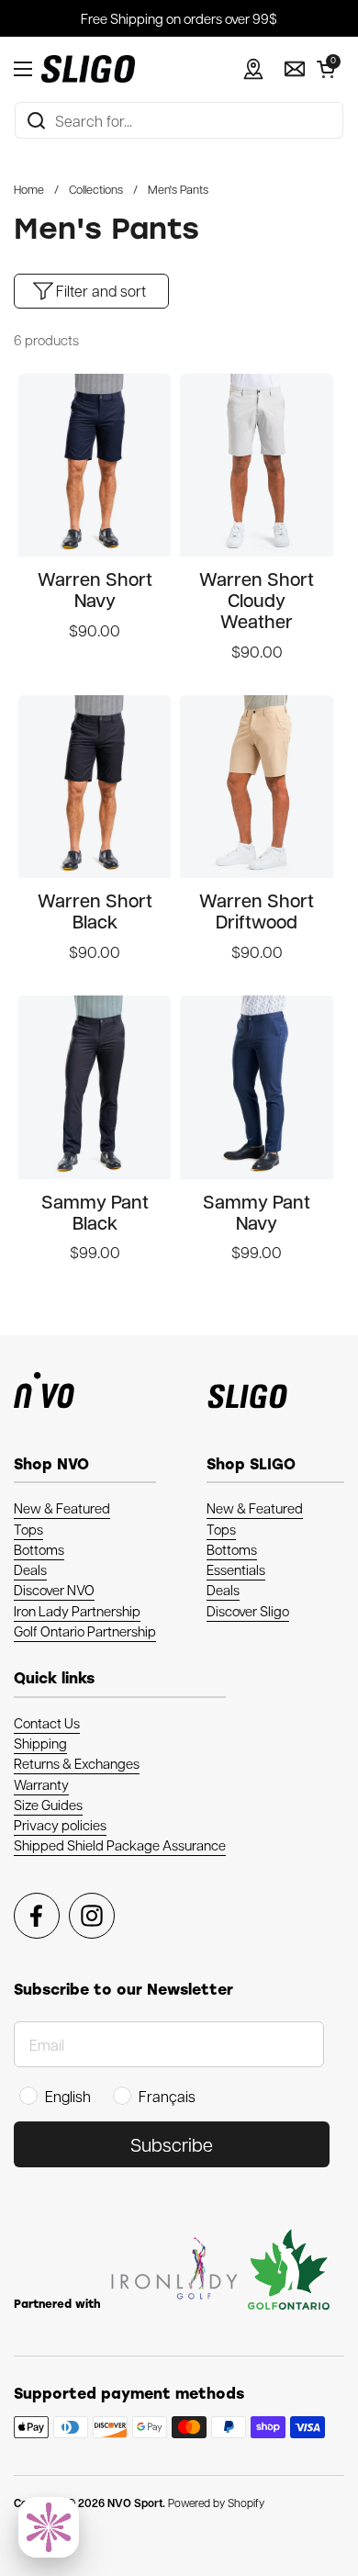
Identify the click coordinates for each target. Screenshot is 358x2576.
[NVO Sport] (88, 69)
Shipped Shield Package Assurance (120, 1845)
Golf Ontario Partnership (85, 1631)
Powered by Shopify (216, 2503)
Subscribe (172, 2144)
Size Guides (48, 1805)
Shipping (40, 1743)
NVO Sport (135, 2503)
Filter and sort (101, 291)
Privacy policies (60, 1825)
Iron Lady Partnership (77, 1611)
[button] (326, 69)
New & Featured (62, 1508)
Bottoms (39, 1549)
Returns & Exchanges (77, 1763)
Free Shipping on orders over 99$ (179, 18)
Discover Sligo (248, 1611)
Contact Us (47, 1723)
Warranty (41, 1784)
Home (29, 189)
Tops (28, 1529)
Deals (30, 1569)
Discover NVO (54, 1590)
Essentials (236, 1569)
